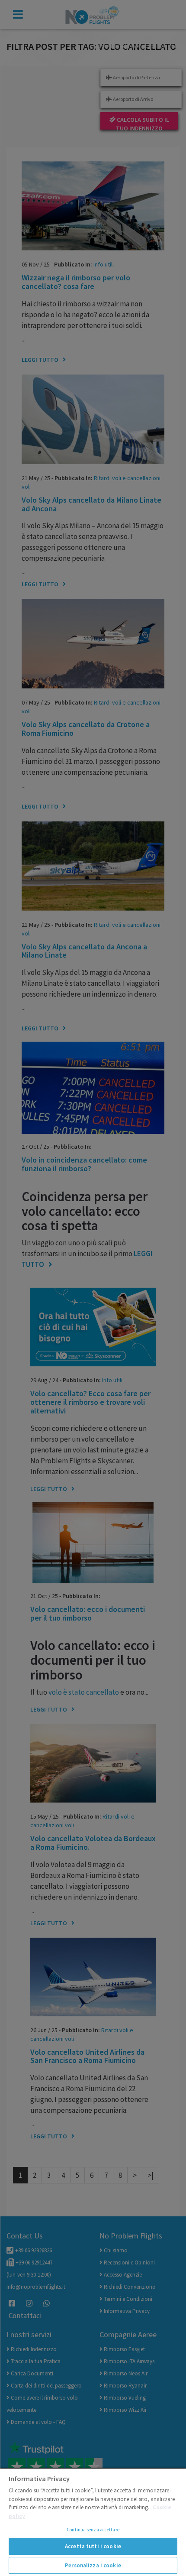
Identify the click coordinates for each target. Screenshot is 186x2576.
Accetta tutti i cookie (93, 2546)
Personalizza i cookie (93, 2565)
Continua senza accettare (93, 2530)
